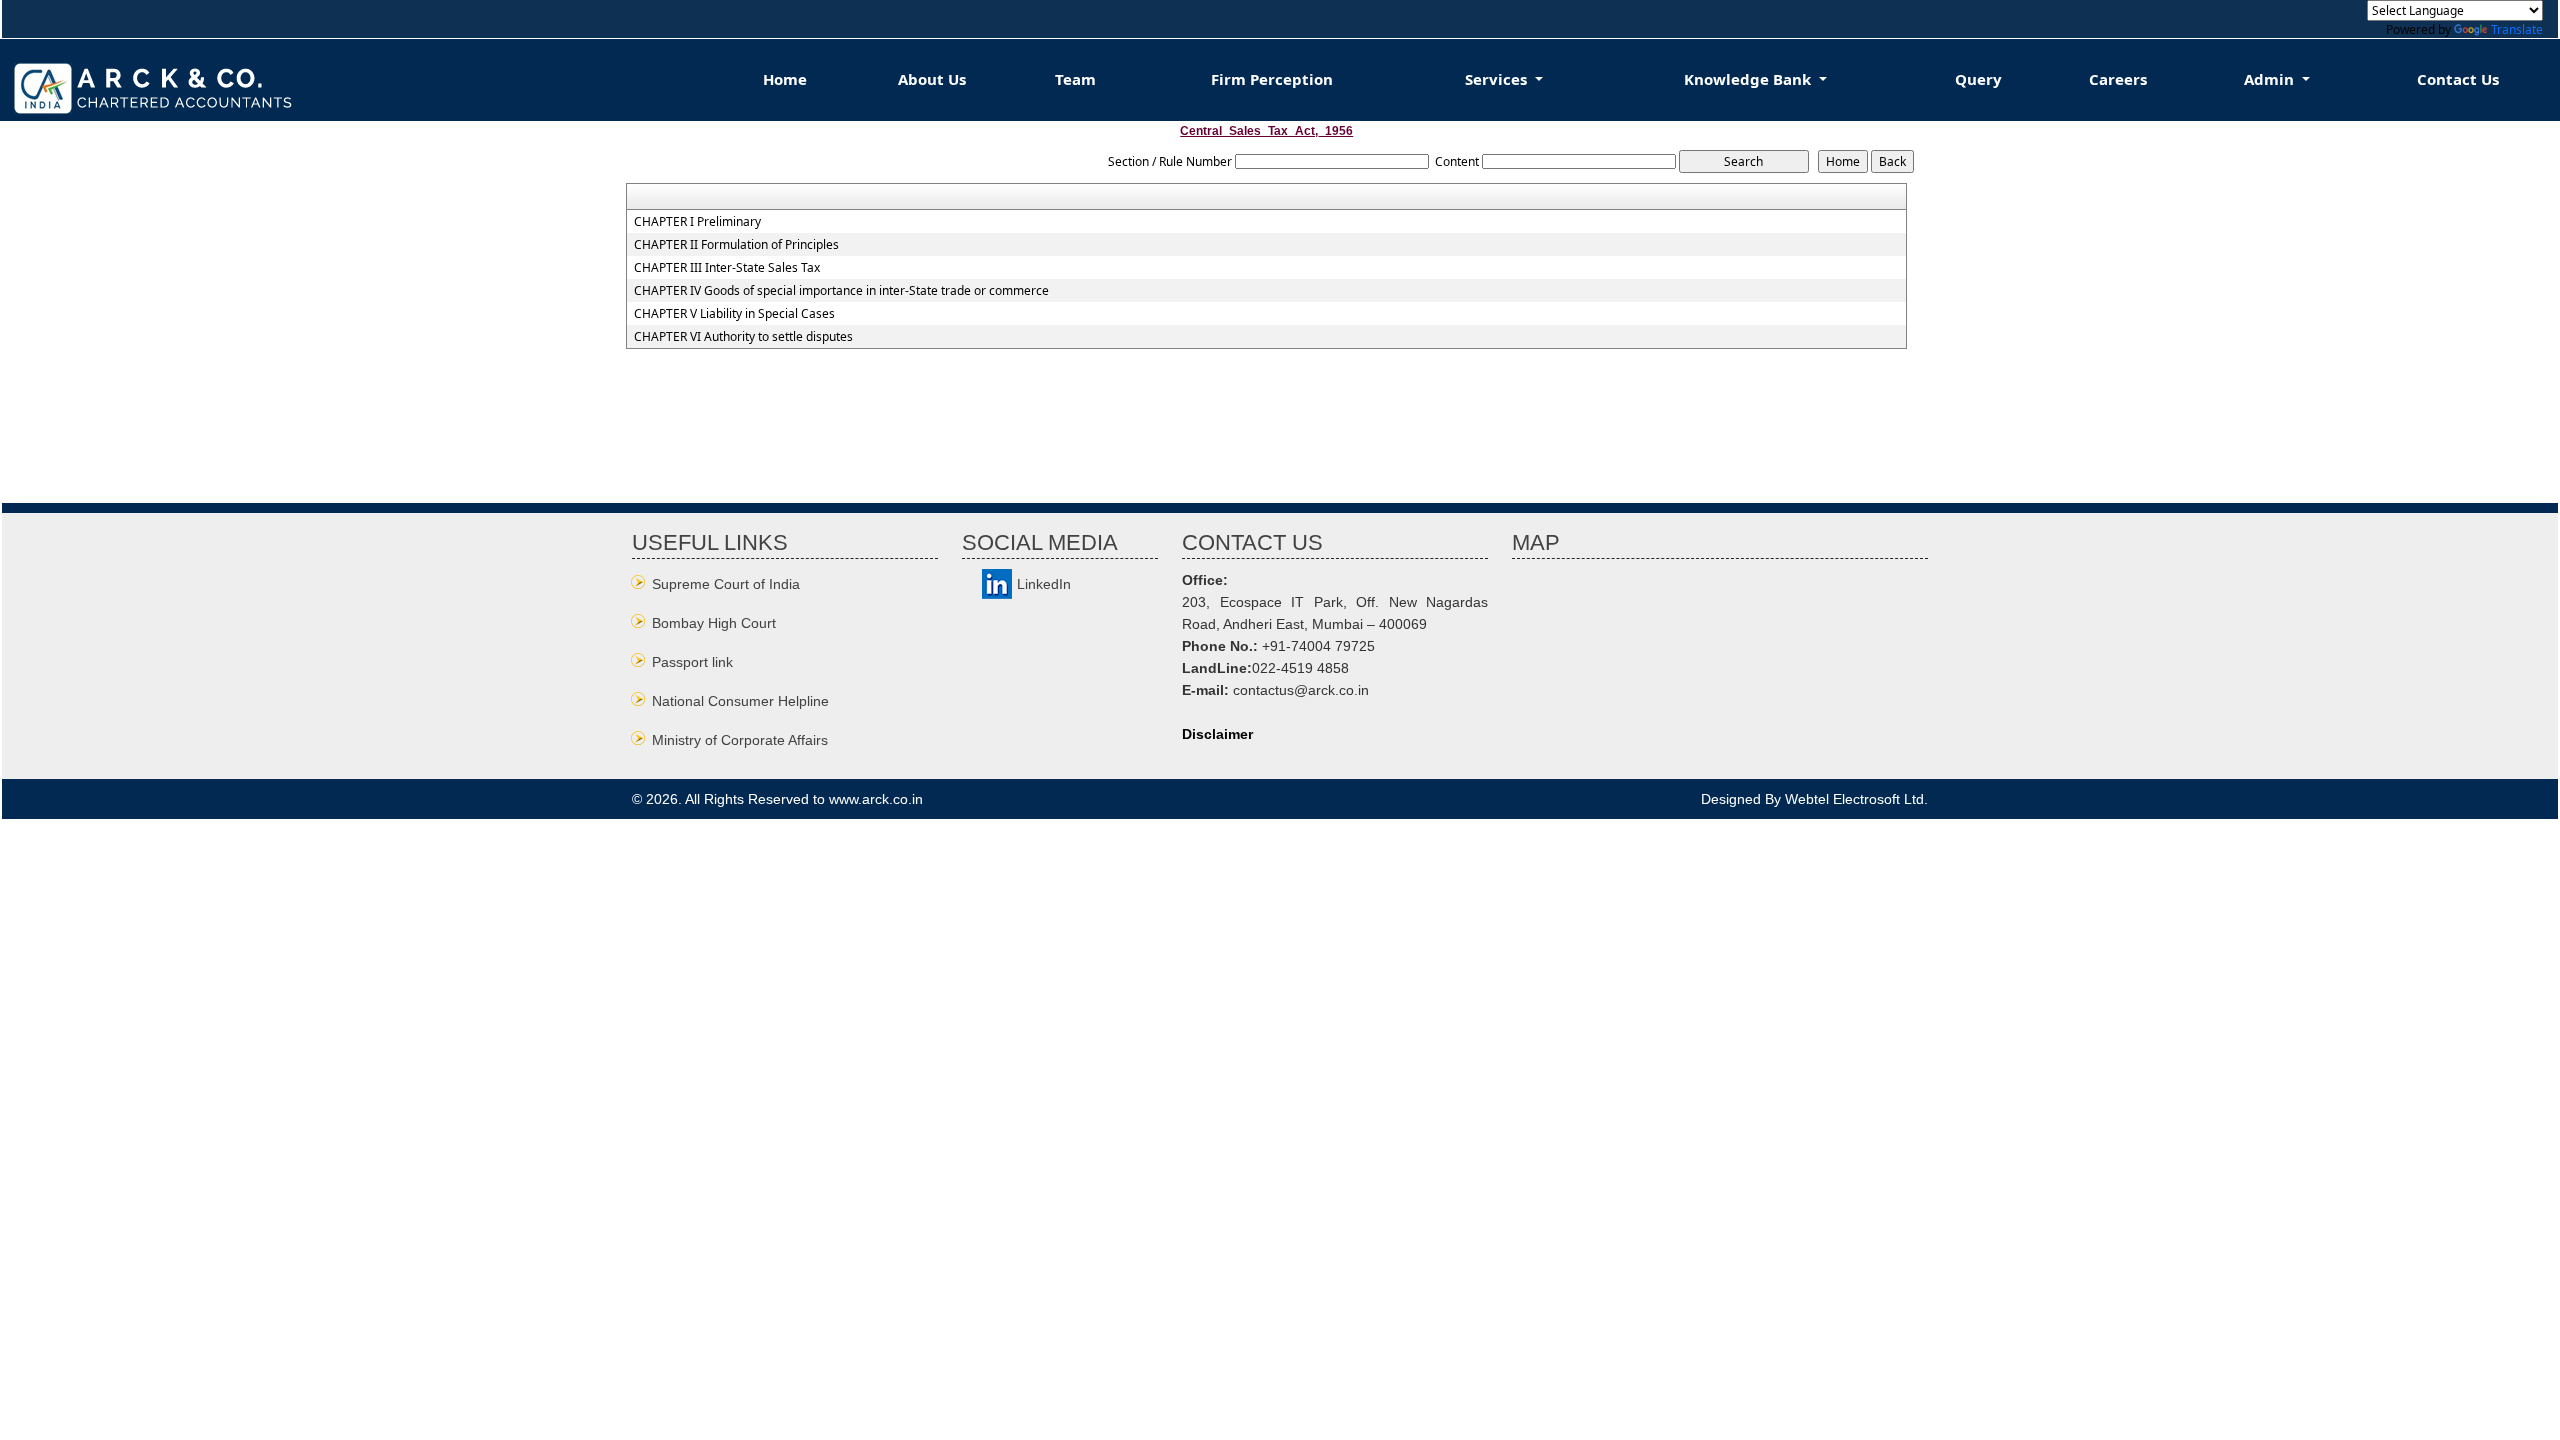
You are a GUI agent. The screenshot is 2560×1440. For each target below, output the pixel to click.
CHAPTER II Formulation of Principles (736, 245)
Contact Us (2458, 79)
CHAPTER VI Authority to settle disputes (743, 337)
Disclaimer (1217, 734)
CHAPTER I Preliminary (697, 222)
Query (1978, 79)
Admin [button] (2271, 79)
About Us (932, 79)
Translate (2517, 29)
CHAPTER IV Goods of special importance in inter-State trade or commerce (841, 291)
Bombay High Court (714, 623)
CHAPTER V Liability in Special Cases (734, 314)
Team (1075, 79)
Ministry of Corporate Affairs (740, 740)
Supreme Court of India (726, 584)
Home (785, 79)
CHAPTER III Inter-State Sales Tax (727, 268)
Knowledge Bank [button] (1749, 79)
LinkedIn (1044, 584)
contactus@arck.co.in (1301, 690)
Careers (2118, 79)
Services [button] (1498, 79)
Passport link (692, 662)
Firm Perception (1272, 79)
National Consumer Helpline (740, 701)
